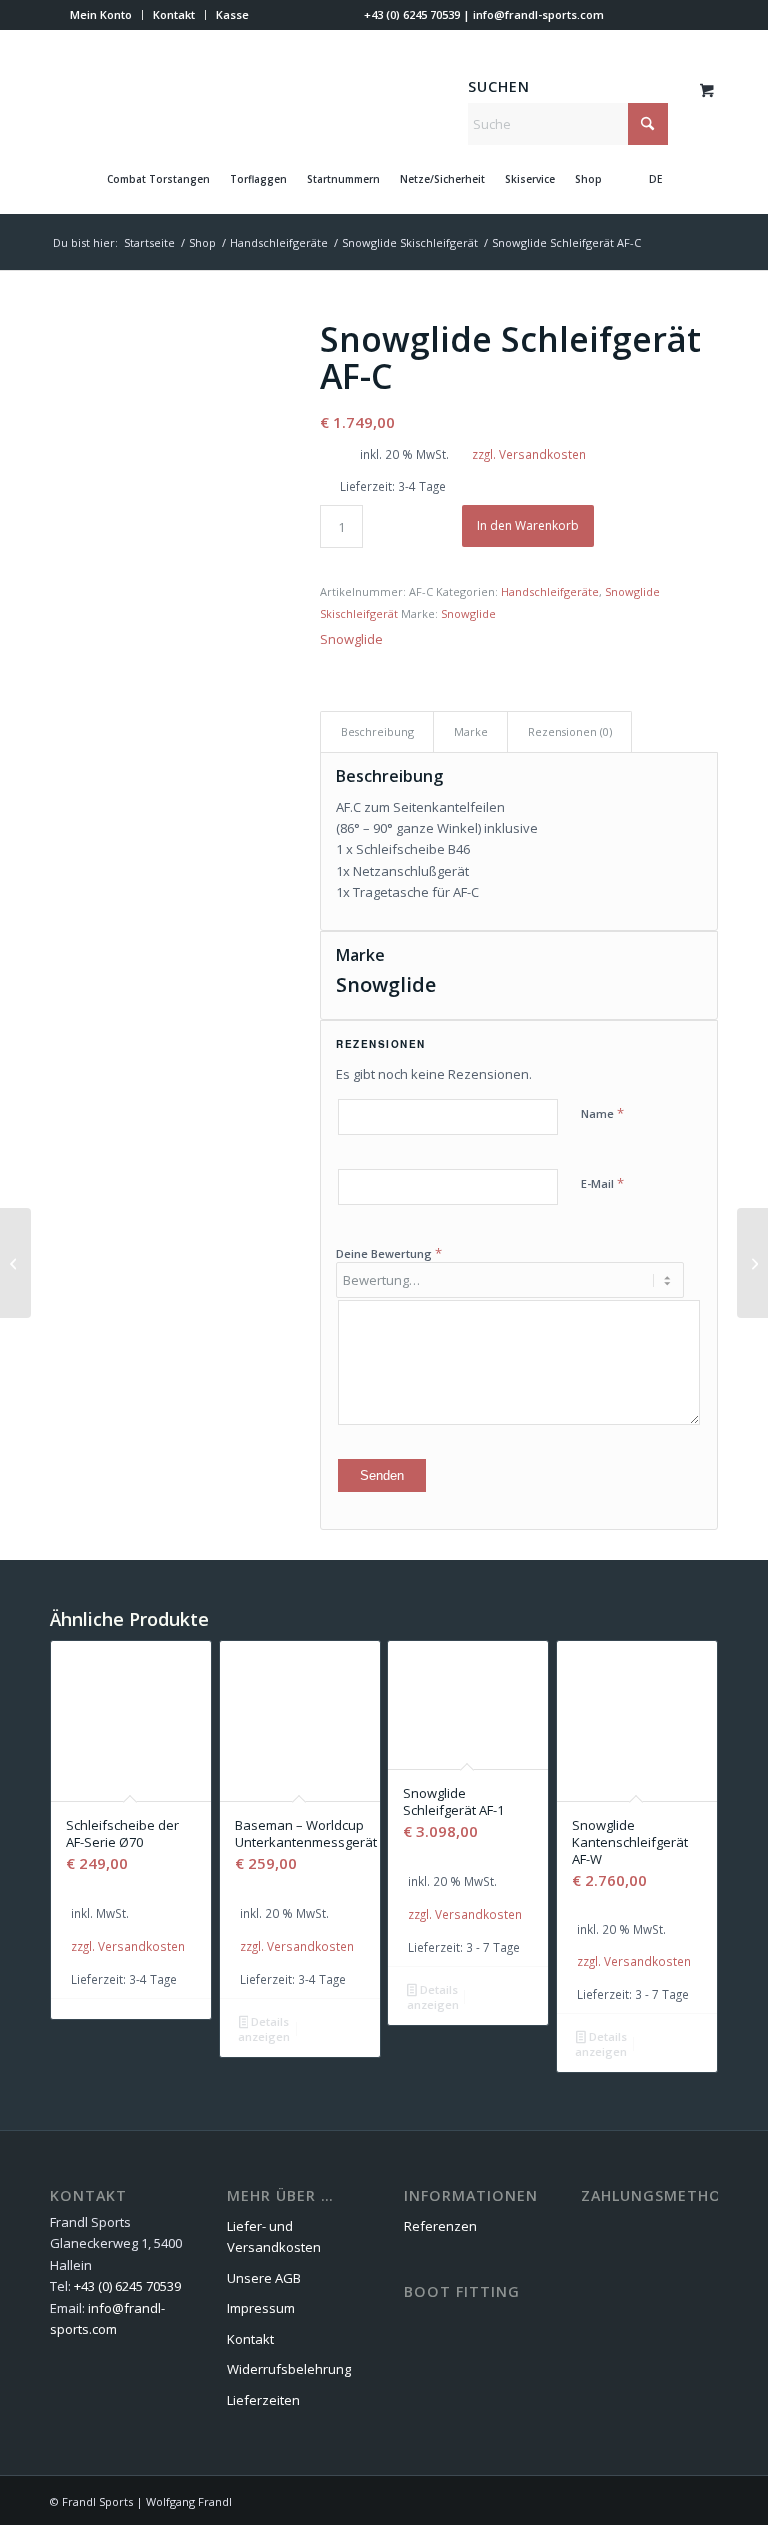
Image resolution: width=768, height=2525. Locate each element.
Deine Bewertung (389, 1253)
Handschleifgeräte (550, 591)
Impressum (261, 2308)
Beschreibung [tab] (377, 731)
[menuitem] (101, 15)
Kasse (232, 14)
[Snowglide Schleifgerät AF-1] (752, 1263)
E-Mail (602, 1183)
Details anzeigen (264, 2029)
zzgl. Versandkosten (529, 454)
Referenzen (440, 2226)
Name (602, 1113)
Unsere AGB (264, 2278)
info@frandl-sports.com (538, 14)
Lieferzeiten (263, 2400)
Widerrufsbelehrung (289, 2369)
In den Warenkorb (528, 525)
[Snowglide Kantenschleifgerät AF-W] (15, 1263)
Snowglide (468, 613)
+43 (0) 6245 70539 (412, 14)
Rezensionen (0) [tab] (570, 731)
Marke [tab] (471, 731)
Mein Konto (101, 14)
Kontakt (174, 14)
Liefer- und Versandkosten (274, 2236)
